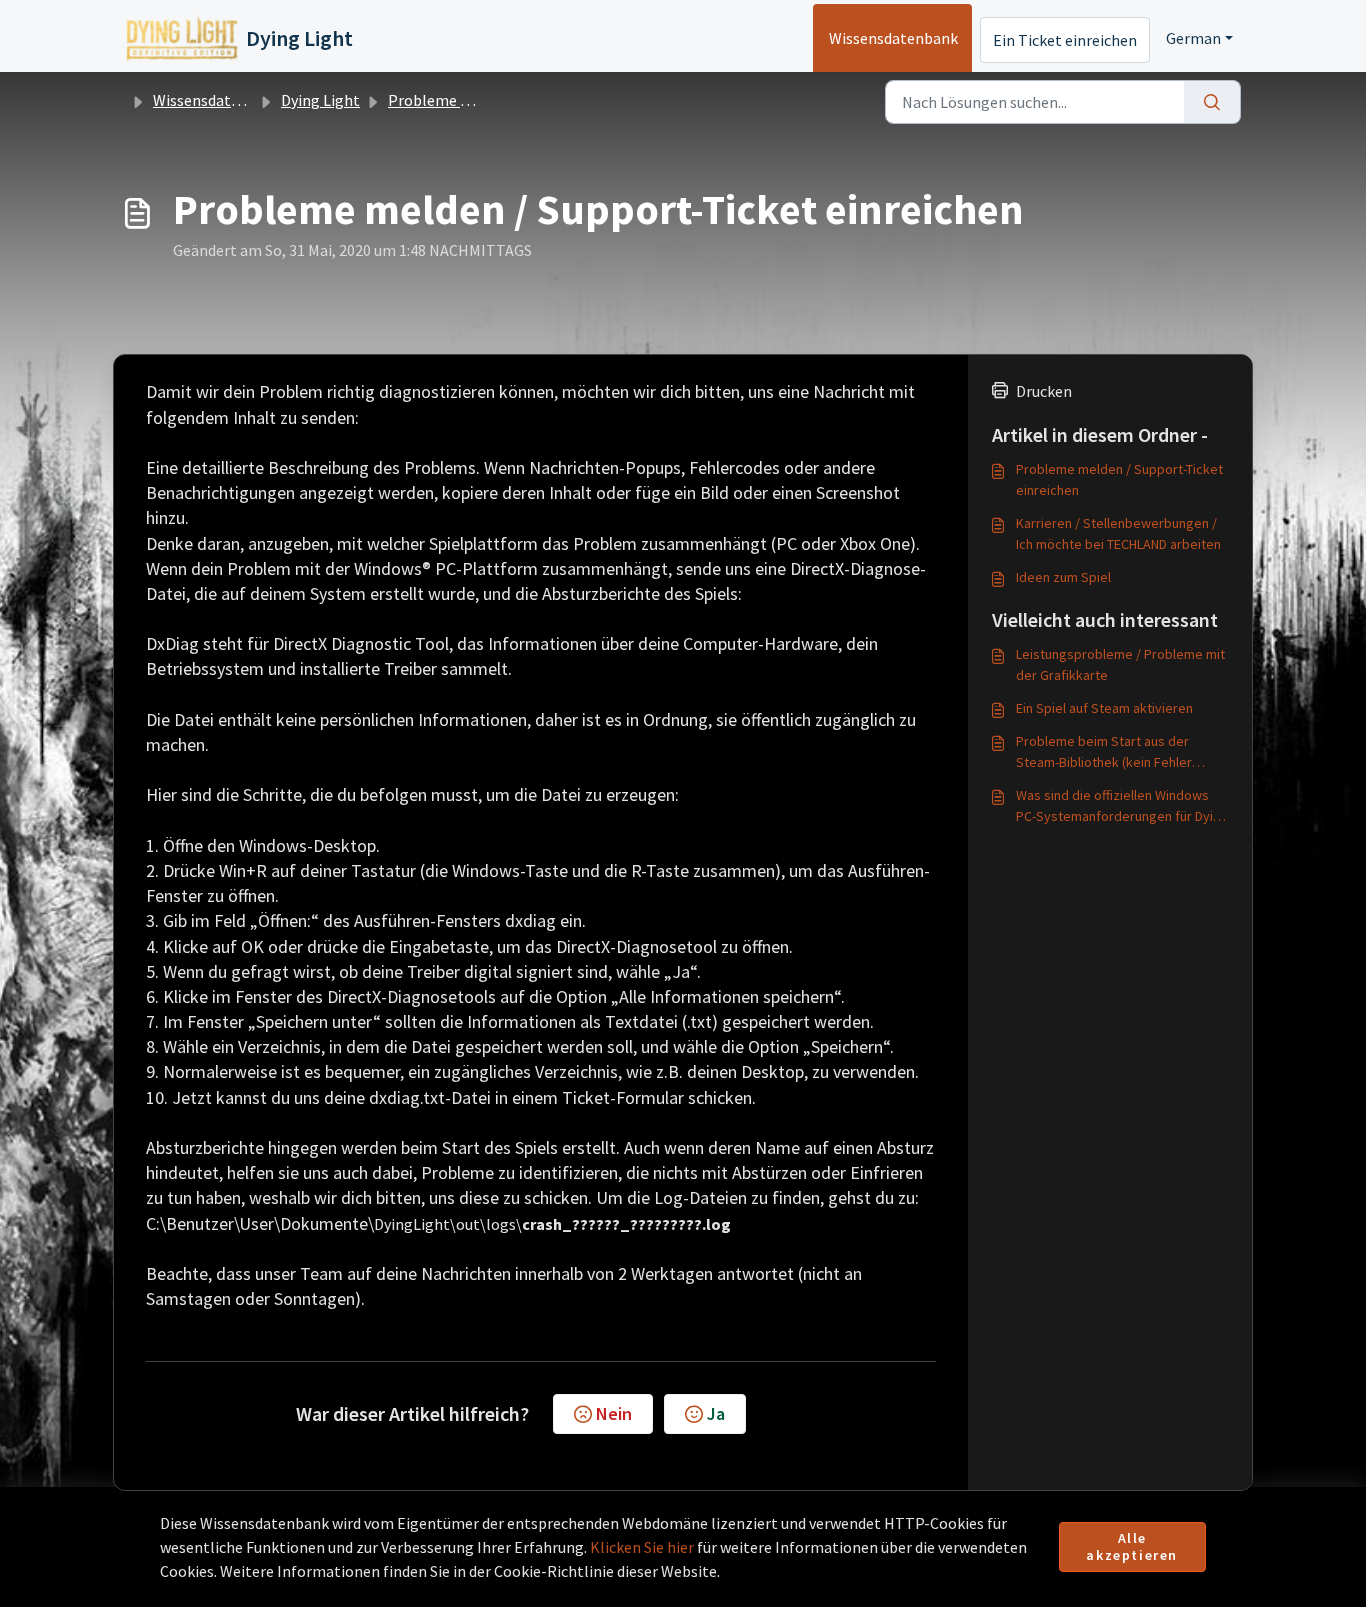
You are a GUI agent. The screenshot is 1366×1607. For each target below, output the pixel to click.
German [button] (1193, 38)
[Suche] (1212, 102)
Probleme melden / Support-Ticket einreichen (1119, 479)
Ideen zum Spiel (1063, 577)
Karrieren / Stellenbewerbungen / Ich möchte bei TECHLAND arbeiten (1118, 533)
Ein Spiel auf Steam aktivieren (1104, 708)
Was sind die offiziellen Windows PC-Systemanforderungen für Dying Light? (1122, 806)
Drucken (1044, 391)
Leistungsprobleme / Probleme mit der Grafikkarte (1120, 664)
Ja (716, 1413)
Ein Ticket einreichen (1065, 40)
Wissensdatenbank (893, 38)
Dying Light (320, 100)
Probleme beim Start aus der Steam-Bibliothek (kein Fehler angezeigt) (1104, 752)
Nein (614, 1413)
